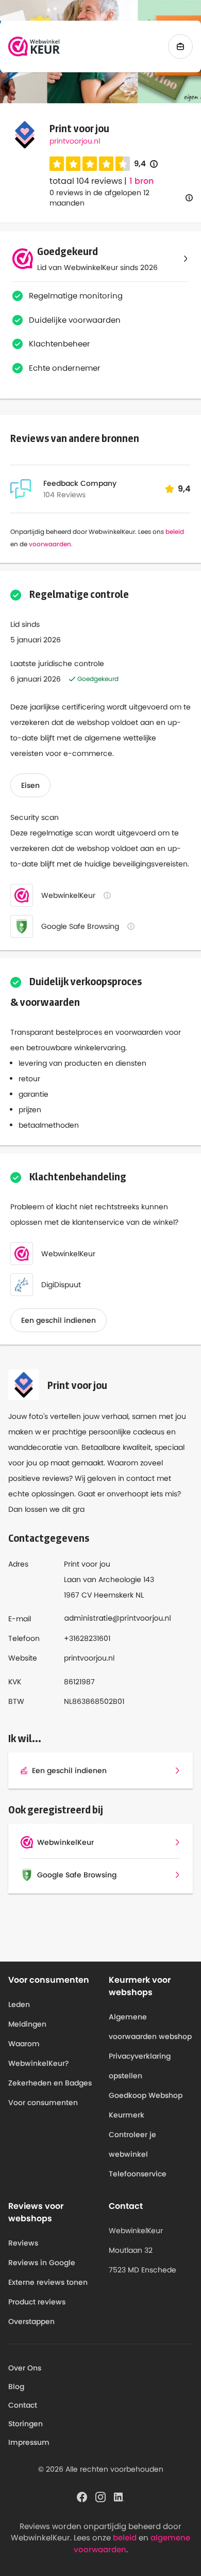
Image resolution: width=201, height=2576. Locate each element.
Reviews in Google (42, 2263)
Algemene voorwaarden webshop (150, 2027)
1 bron (141, 181)
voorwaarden (50, 544)
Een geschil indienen (58, 1320)
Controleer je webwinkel (132, 2144)
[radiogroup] (90, 164)
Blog (16, 2387)
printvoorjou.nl (75, 141)
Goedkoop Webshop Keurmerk (146, 2105)
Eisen (30, 785)
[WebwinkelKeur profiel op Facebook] (82, 2496)
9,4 (146, 164)
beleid (175, 532)
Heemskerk (114, 1595)
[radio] (57, 164)
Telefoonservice (138, 2174)
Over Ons (25, 2368)
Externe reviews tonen (48, 2282)
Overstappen (31, 2321)
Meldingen (27, 2024)
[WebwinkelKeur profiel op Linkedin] (119, 2496)
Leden (19, 2004)
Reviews (23, 2243)
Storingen (26, 2424)
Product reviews (37, 2302)
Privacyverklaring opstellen (140, 2066)
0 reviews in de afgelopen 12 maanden (99, 198)
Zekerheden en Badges (50, 2083)
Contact (23, 2405)
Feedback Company (80, 483)
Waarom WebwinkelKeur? (39, 2053)
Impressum (29, 2442)
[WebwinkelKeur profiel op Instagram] (100, 2496)
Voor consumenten (43, 2103)
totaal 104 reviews (86, 181)
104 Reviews (64, 495)
